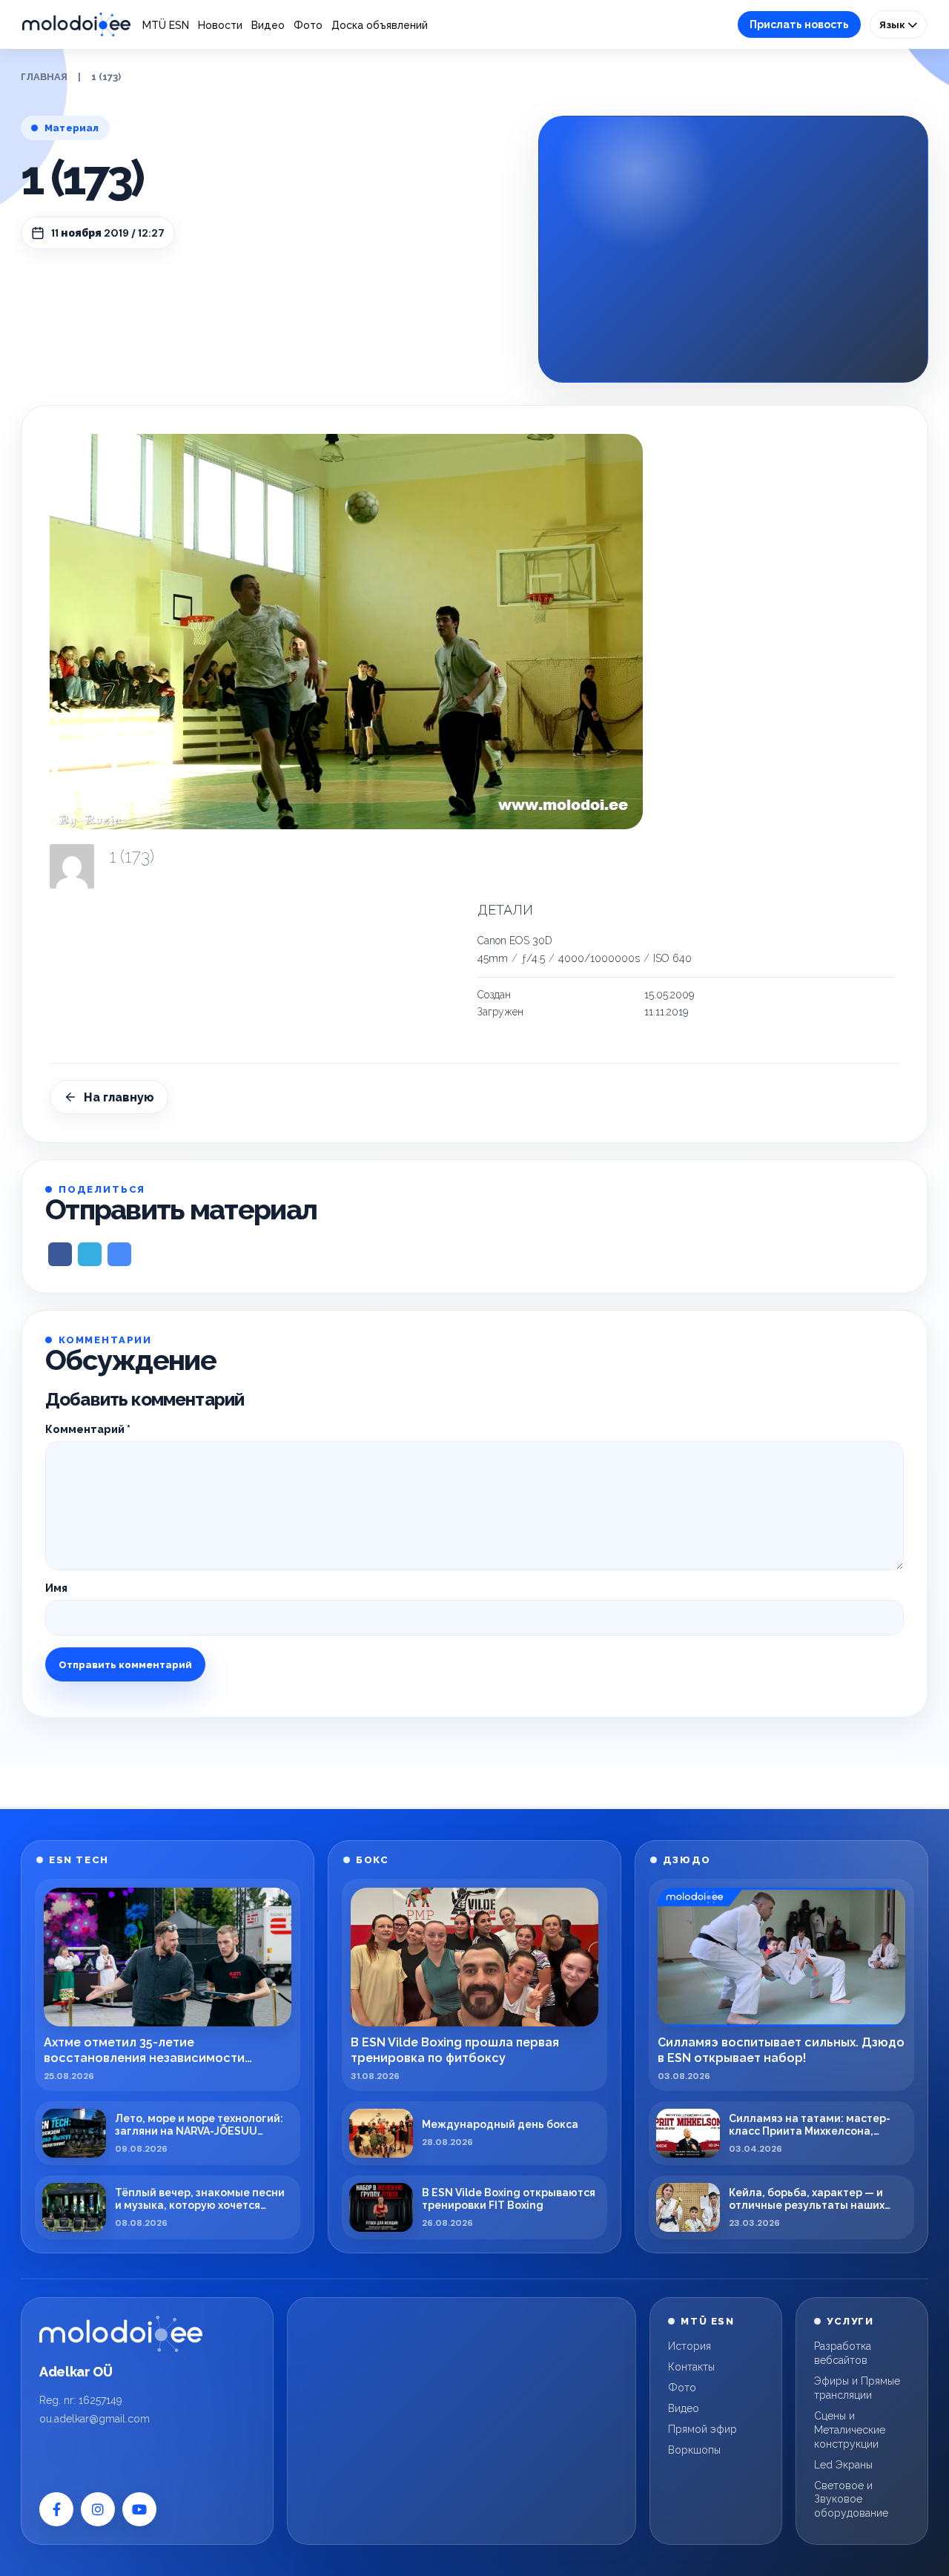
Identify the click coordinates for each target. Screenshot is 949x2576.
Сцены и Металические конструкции (850, 2430)
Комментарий (88, 1429)
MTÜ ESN (166, 25)
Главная (44, 77)
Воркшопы (694, 2450)
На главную (119, 1097)
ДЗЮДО (687, 1860)
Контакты (691, 2367)
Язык (893, 24)
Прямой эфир (702, 2429)
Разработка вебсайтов (843, 2353)
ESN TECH (79, 1860)
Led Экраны (843, 2465)
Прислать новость (799, 24)
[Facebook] (56, 2509)
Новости (220, 25)
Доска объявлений (380, 25)
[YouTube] (139, 2509)
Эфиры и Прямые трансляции (857, 2388)
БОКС (372, 1860)
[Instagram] (98, 2509)
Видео (268, 25)
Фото (308, 25)
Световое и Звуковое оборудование (851, 2500)
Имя (56, 1588)
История (690, 2346)
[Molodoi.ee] (121, 2333)
